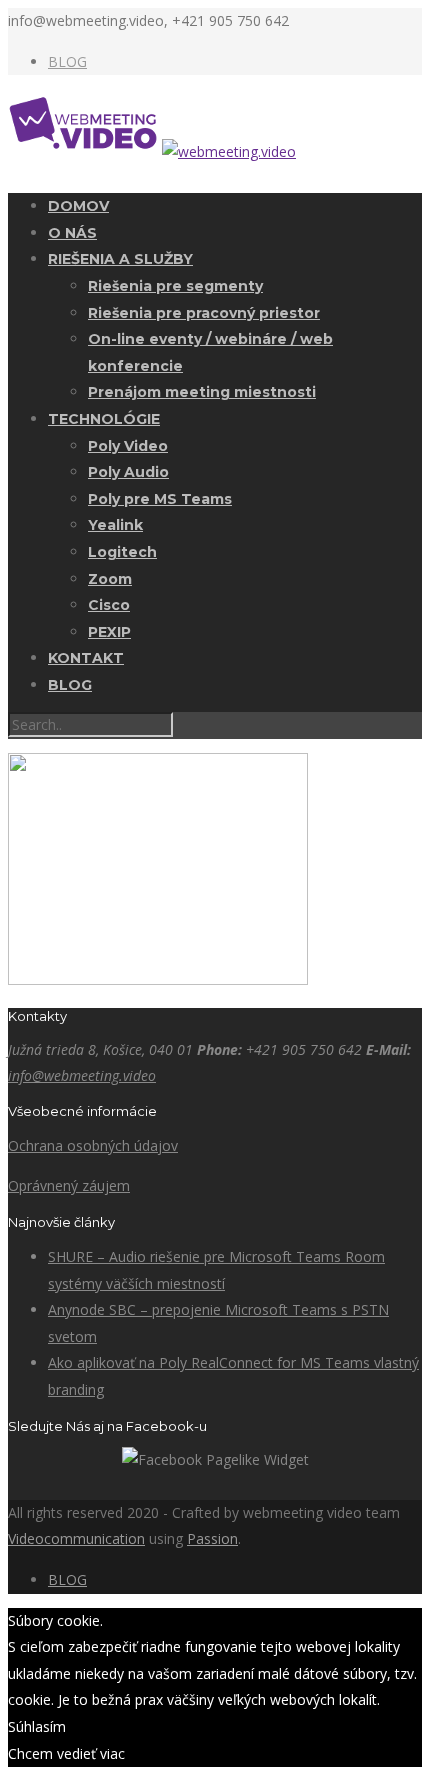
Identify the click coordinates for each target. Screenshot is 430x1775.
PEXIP (109, 632)
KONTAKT (86, 658)
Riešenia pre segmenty (175, 286)
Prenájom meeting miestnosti (202, 392)
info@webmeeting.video (82, 1075)
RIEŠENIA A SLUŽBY (120, 259)
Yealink (115, 525)
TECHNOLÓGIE (104, 419)
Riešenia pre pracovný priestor (204, 313)
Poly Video (128, 446)
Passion (212, 1538)
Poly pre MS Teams (160, 499)
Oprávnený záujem (69, 1185)
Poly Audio (128, 472)
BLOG (67, 61)
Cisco (109, 605)
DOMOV (78, 206)
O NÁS (72, 233)
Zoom (110, 579)
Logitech (122, 552)
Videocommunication (76, 1538)
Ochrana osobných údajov (93, 1145)
